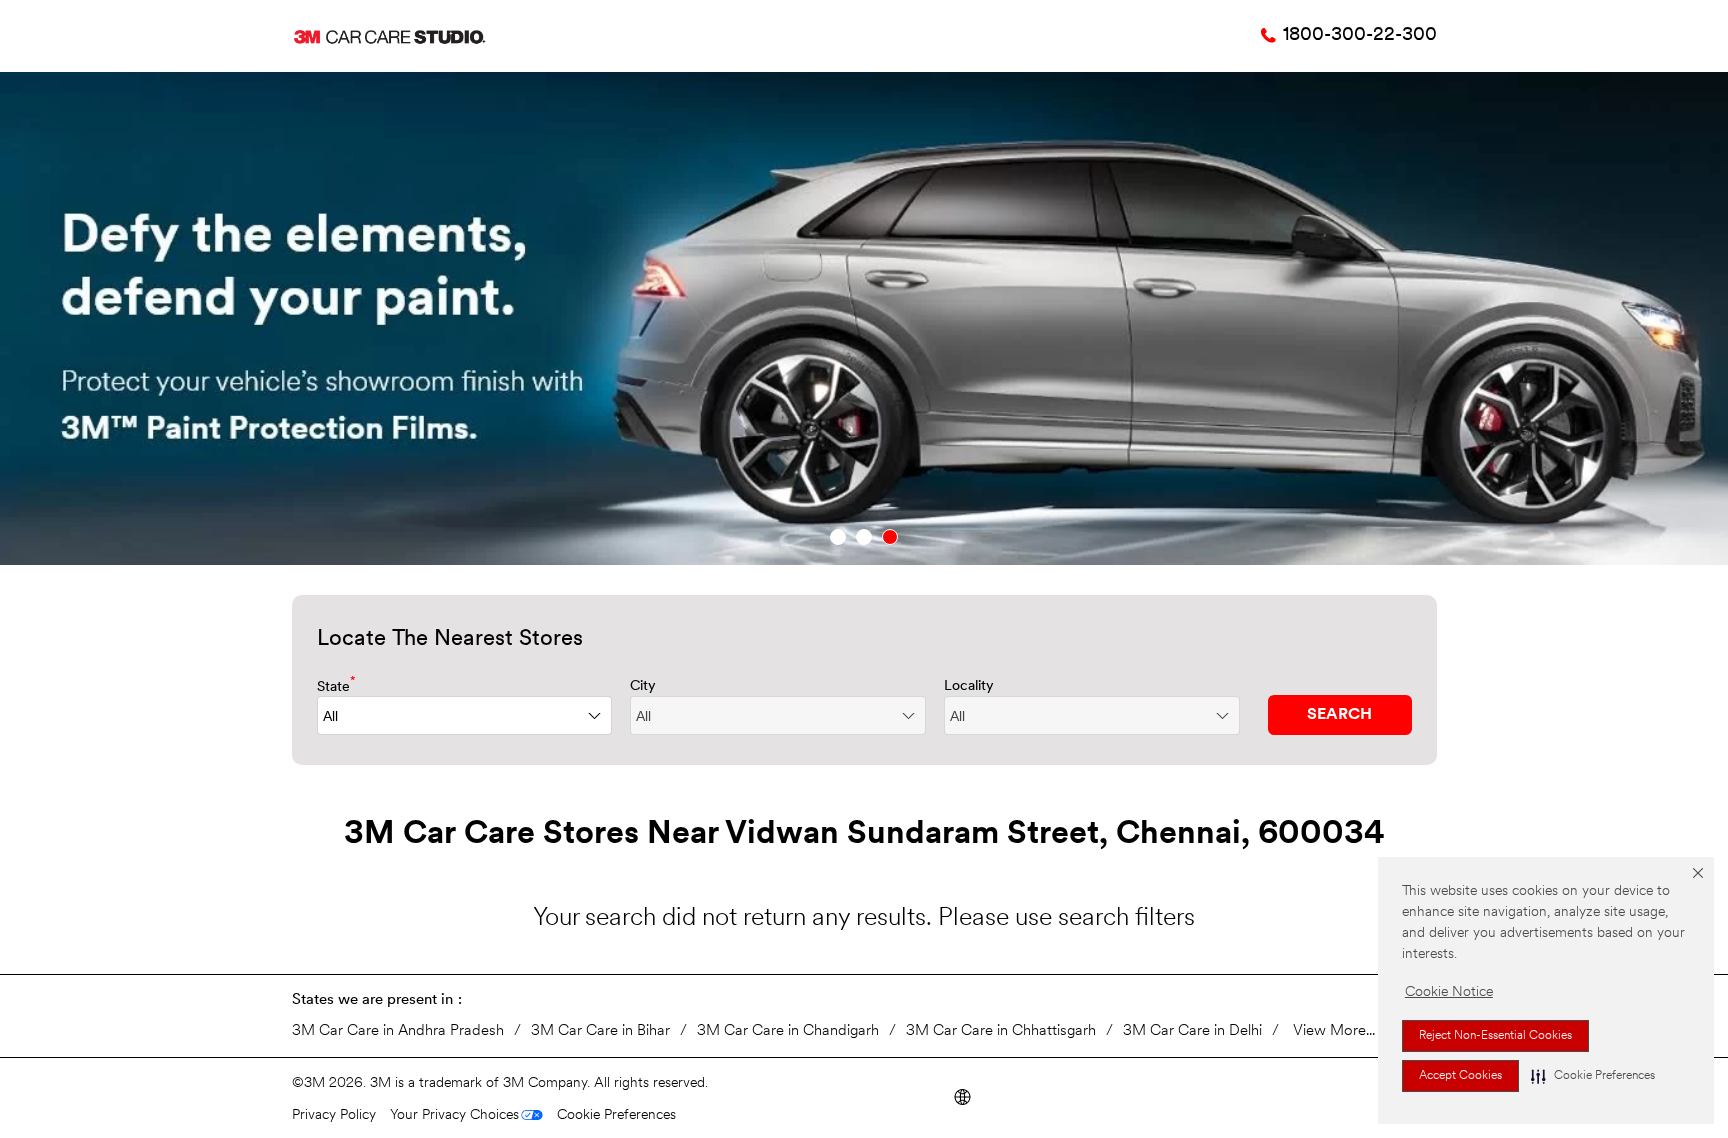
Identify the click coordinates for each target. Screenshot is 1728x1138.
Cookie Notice (1449, 992)
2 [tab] (864, 537)
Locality (969, 686)
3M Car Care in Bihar (600, 1031)
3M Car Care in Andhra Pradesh (398, 1031)
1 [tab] (838, 537)
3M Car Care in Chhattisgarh (1001, 1031)
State (336, 685)
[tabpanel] (864, 318)
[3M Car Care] (389, 36)
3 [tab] (890, 537)
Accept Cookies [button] (1460, 1076)
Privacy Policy (334, 1115)
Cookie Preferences (616, 1115)
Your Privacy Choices (454, 1115)
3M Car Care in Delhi (1192, 1031)
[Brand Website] (961, 1095)
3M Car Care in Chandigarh (788, 1031)
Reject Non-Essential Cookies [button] (1495, 1036)
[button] (1593, 1076)
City (643, 686)
